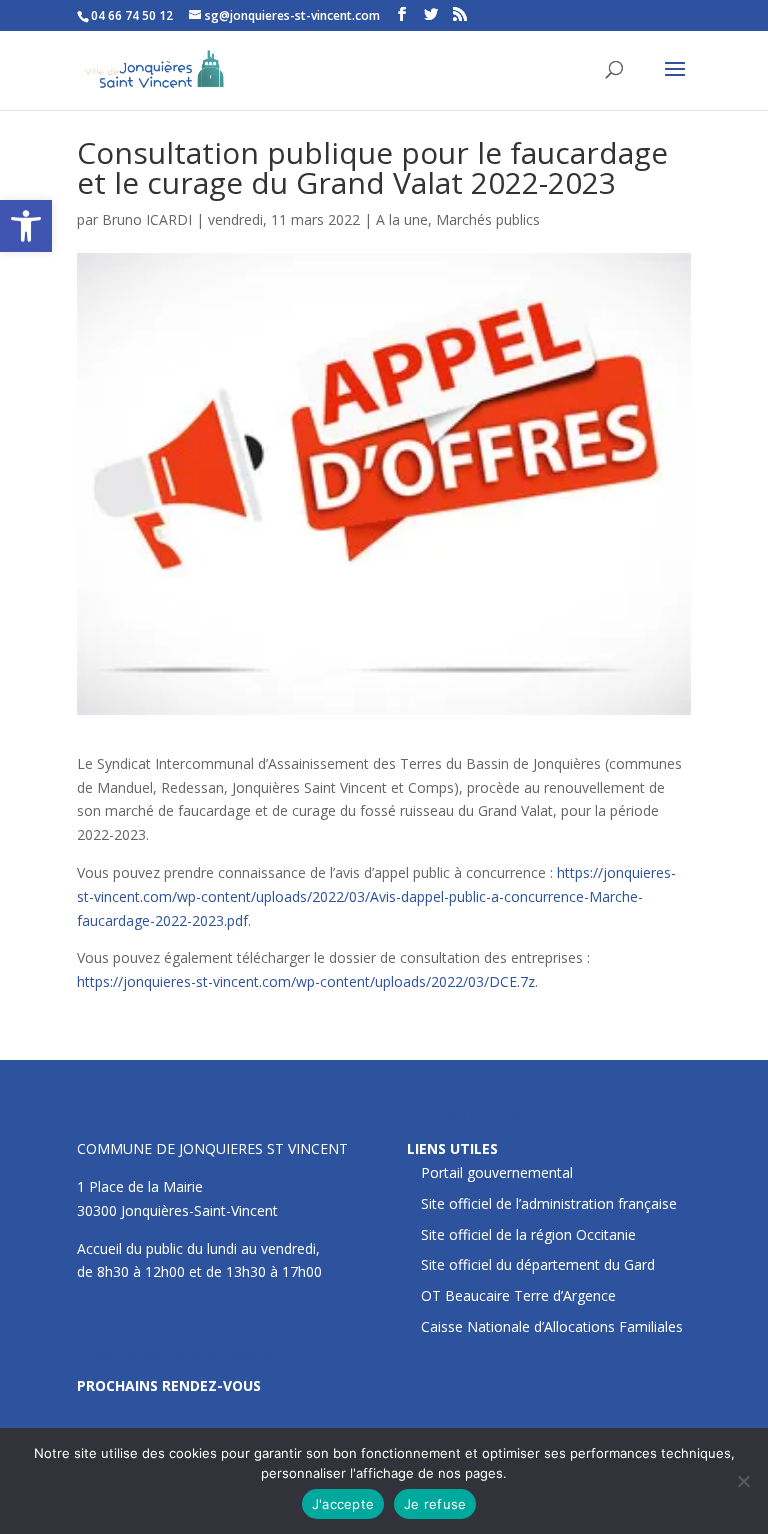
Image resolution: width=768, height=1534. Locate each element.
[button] (26, 226)
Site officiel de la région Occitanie (528, 1234)
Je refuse (435, 1504)
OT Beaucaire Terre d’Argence (518, 1295)
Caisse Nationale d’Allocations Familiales (552, 1326)
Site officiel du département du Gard (538, 1264)
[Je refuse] (743, 1481)
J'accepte (343, 1504)
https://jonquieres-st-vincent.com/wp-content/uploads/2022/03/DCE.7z (306, 981)
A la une (402, 219)
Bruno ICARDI (147, 219)
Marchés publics (488, 219)
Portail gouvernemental (497, 1172)
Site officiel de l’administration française (549, 1203)
